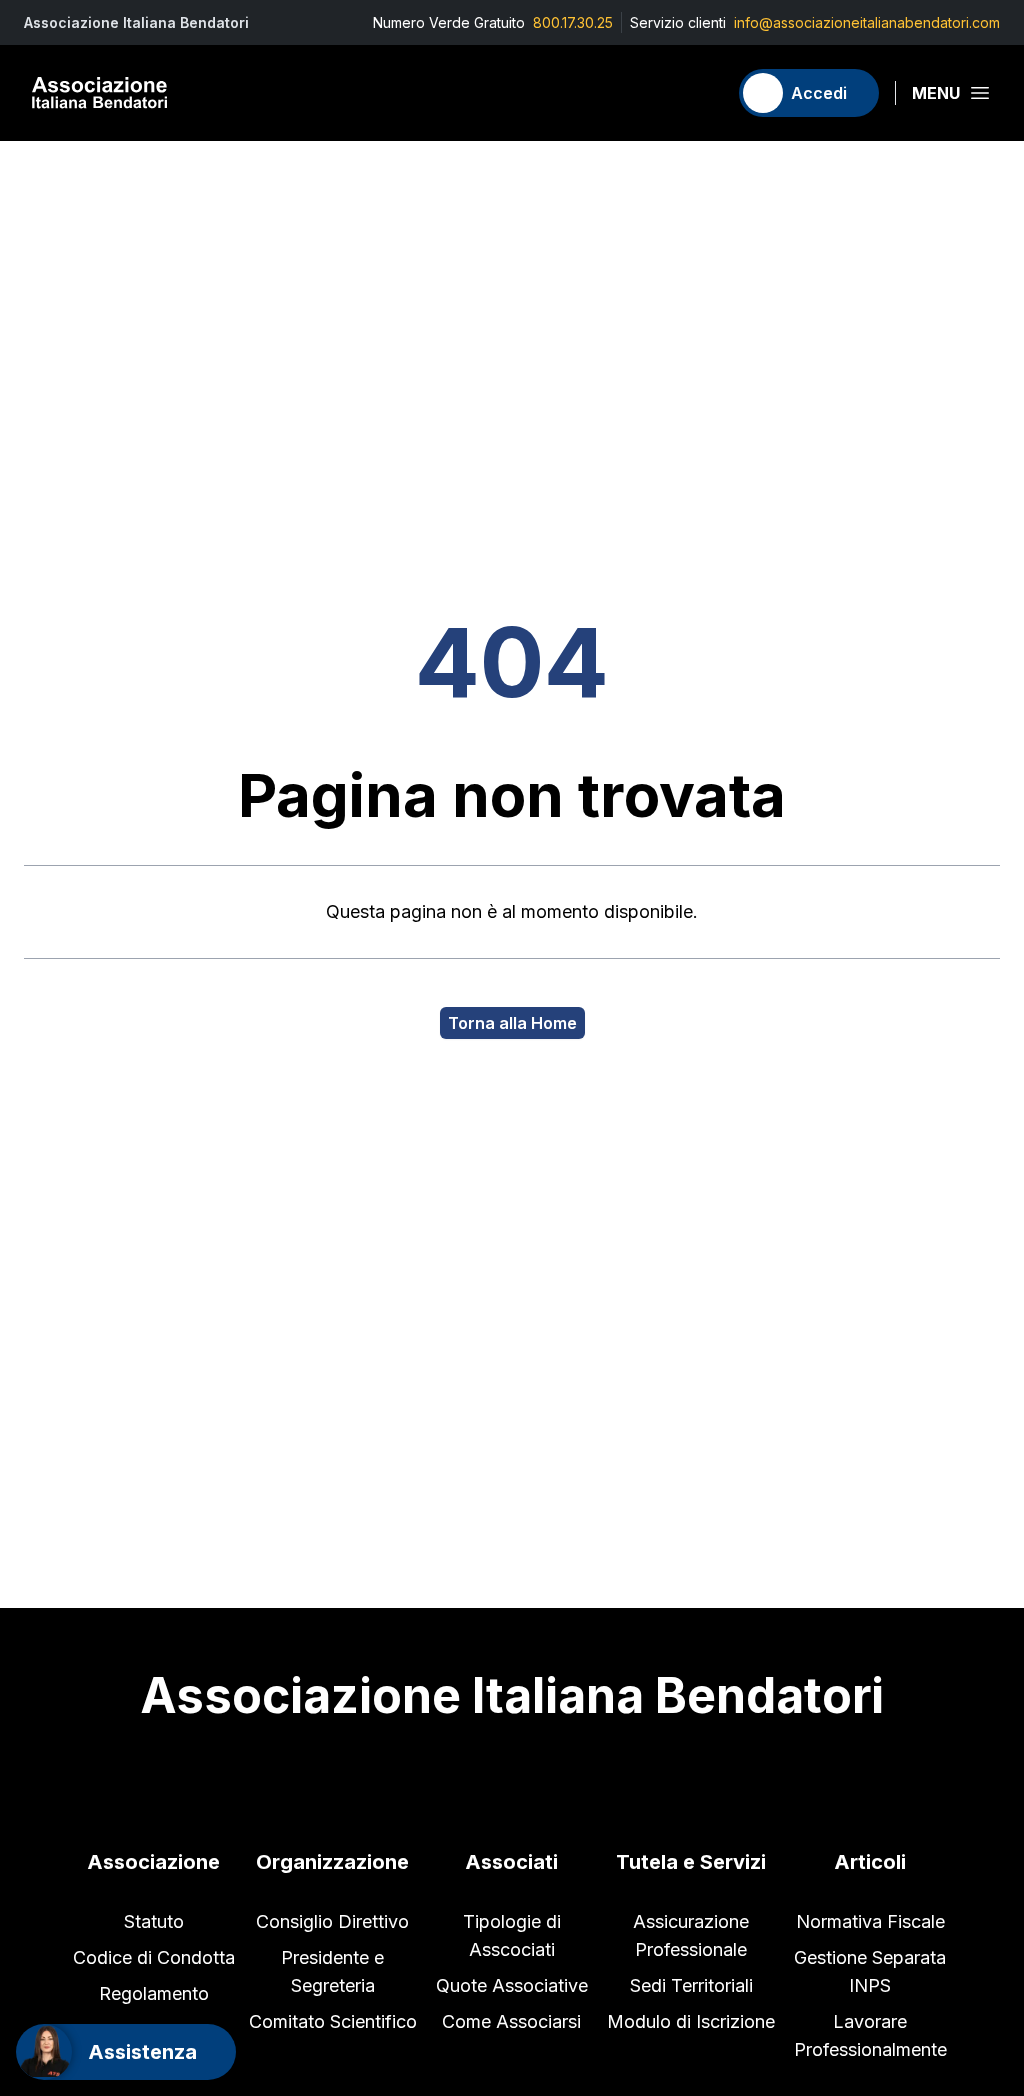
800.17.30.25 (573, 22)
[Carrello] (703, 93)
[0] (703, 93)
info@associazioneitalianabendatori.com (867, 22)
